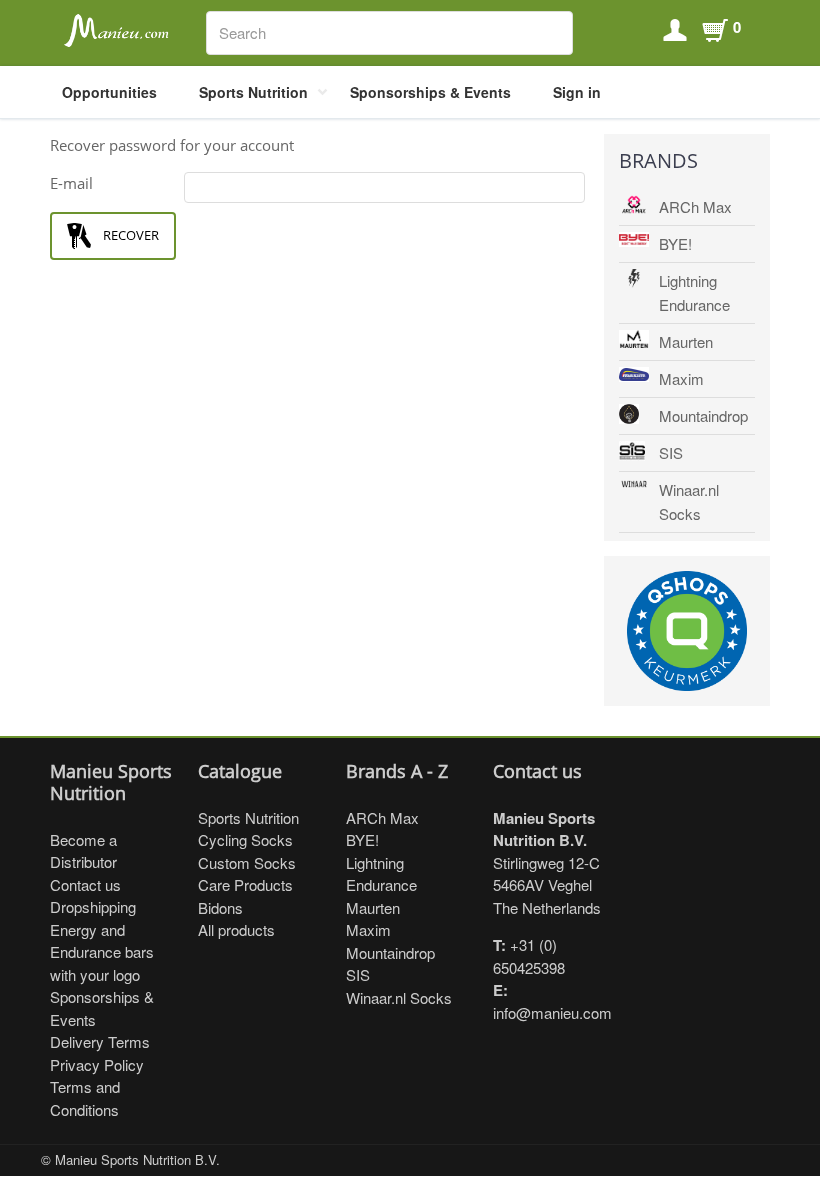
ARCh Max (695, 206)
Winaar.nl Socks (689, 501)
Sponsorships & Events (430, 92)
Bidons (220, 907)
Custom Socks (247, 862)
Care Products (245, 884)
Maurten (686, 341)
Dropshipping (93, 906)
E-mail (71, 183)
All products (236, 929)
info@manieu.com (552, 1012)
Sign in (577, 92)
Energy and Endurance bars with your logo (102, 952)
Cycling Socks (245, 839)
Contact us (85, 884)
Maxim (681, 378)
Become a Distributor (83, 851)
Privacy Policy (97, 1064)
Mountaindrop (703, 415)
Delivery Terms (100, 1041)
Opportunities (109, 92)
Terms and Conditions (85, 1098)
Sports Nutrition (253, 92)
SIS (671, 452)
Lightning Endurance (694, 292)
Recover (131, 235)
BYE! (675, 243)
